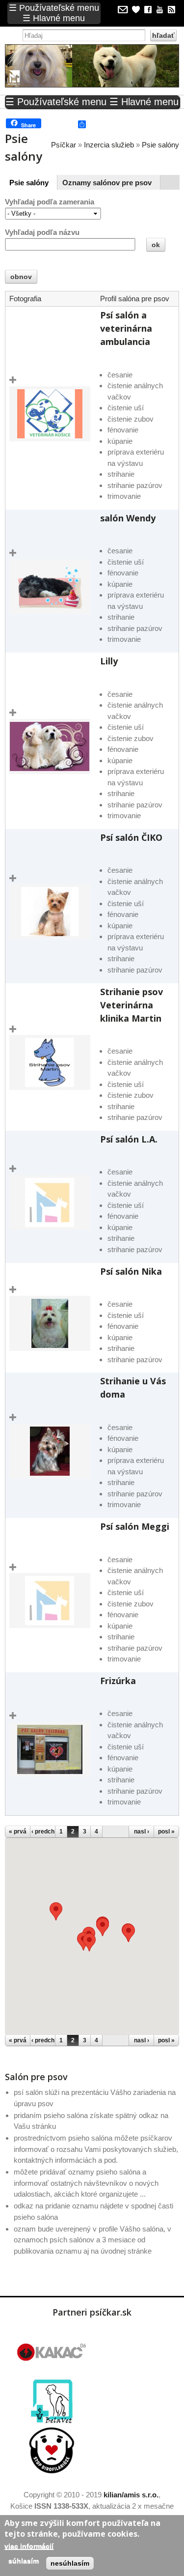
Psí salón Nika (131, 1271)
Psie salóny (31, 183)
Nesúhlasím (70, 2563)
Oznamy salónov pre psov (107, 183)
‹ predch (43, 1832)
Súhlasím (24, 2561)
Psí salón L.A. (129, 1139)
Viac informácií (29, 2546)
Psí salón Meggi (135, 1526)
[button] (129, 1933)
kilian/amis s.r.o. (131, 2495)
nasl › (142, 1832)
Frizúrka (118, 1681)
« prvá (18, 1832)
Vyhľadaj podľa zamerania (50, 202)
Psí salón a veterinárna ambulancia (126, 328)
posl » (166, 1832)
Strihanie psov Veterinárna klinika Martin (131, 1005)
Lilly (109, 661)
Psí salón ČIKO (131, 837)
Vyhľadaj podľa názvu (42, 232)
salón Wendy (128, 518)
